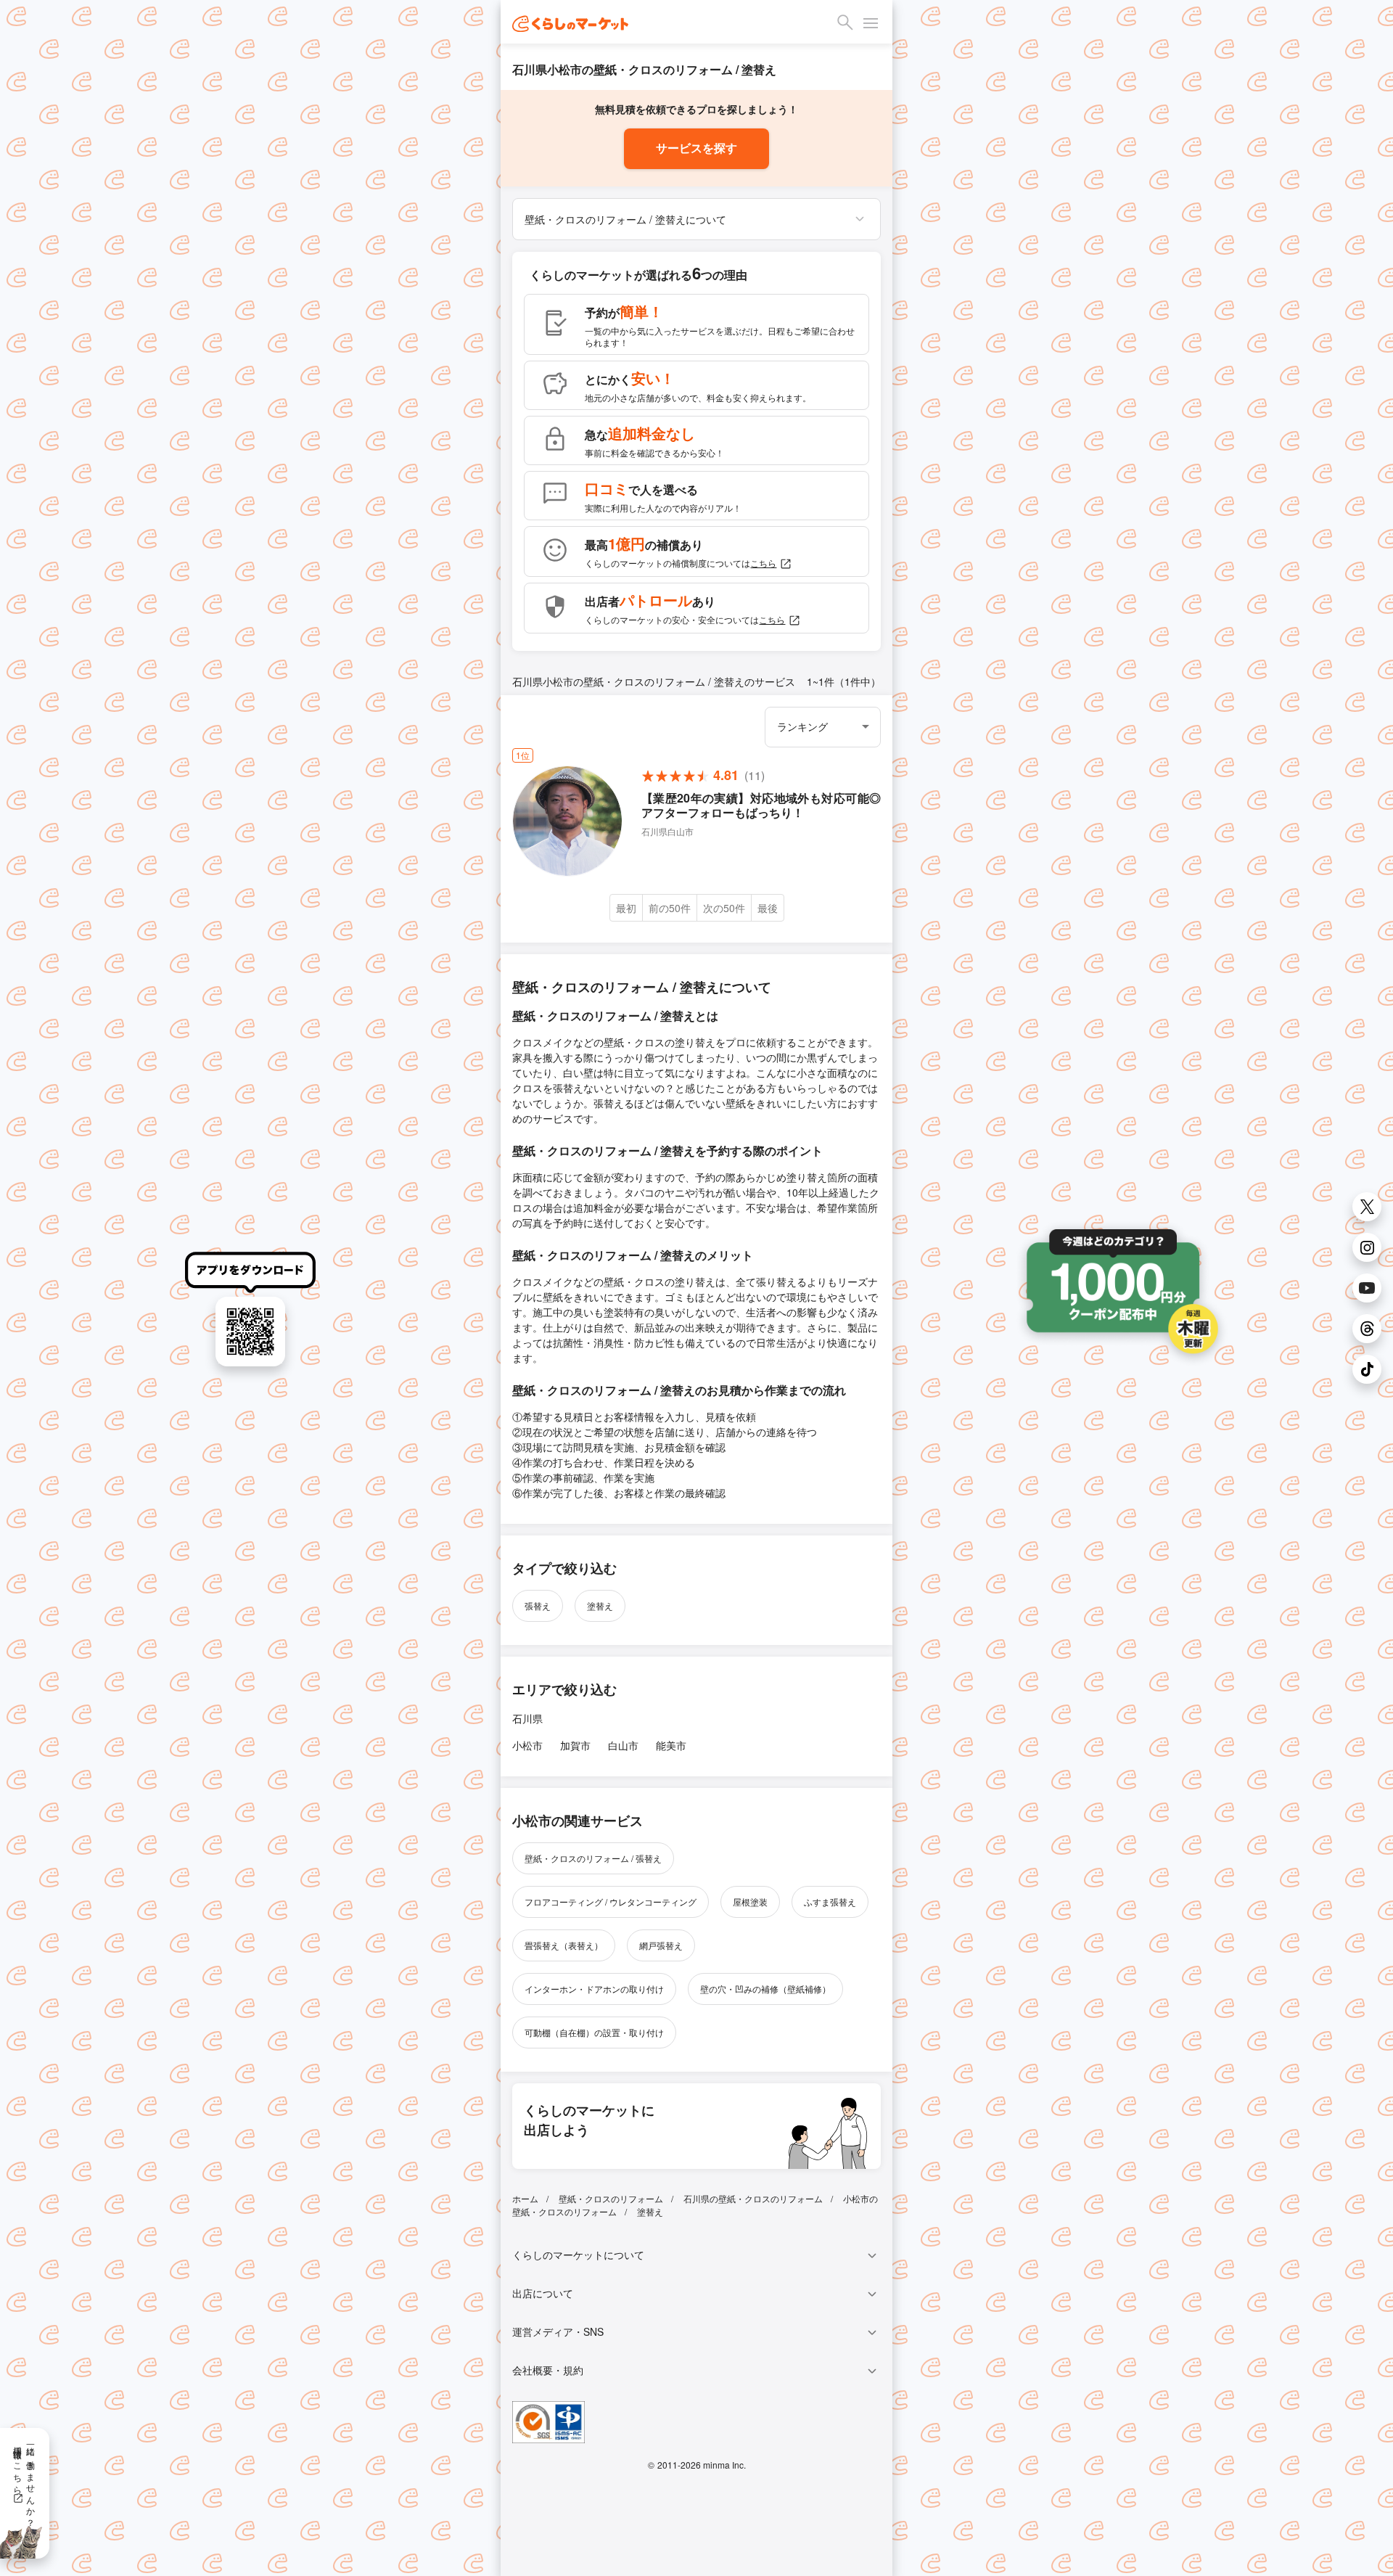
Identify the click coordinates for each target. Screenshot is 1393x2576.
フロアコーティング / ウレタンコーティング (611, 1902)
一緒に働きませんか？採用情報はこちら (25, 2482)
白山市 (623, 1745)
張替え (538, 1605)
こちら (763, 563)
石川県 (527, 1718)
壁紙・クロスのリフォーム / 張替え (593, 1858)
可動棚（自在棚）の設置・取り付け (594, 2032)
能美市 (671, 1745)
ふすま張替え (830, 1902)
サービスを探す (696, 148)
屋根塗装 (750, 1902)
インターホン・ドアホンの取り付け (594, 1989)
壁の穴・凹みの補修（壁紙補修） (765, 1989)
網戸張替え (661, 1945)
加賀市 (575, 1745)
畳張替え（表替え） (564, 1945)
